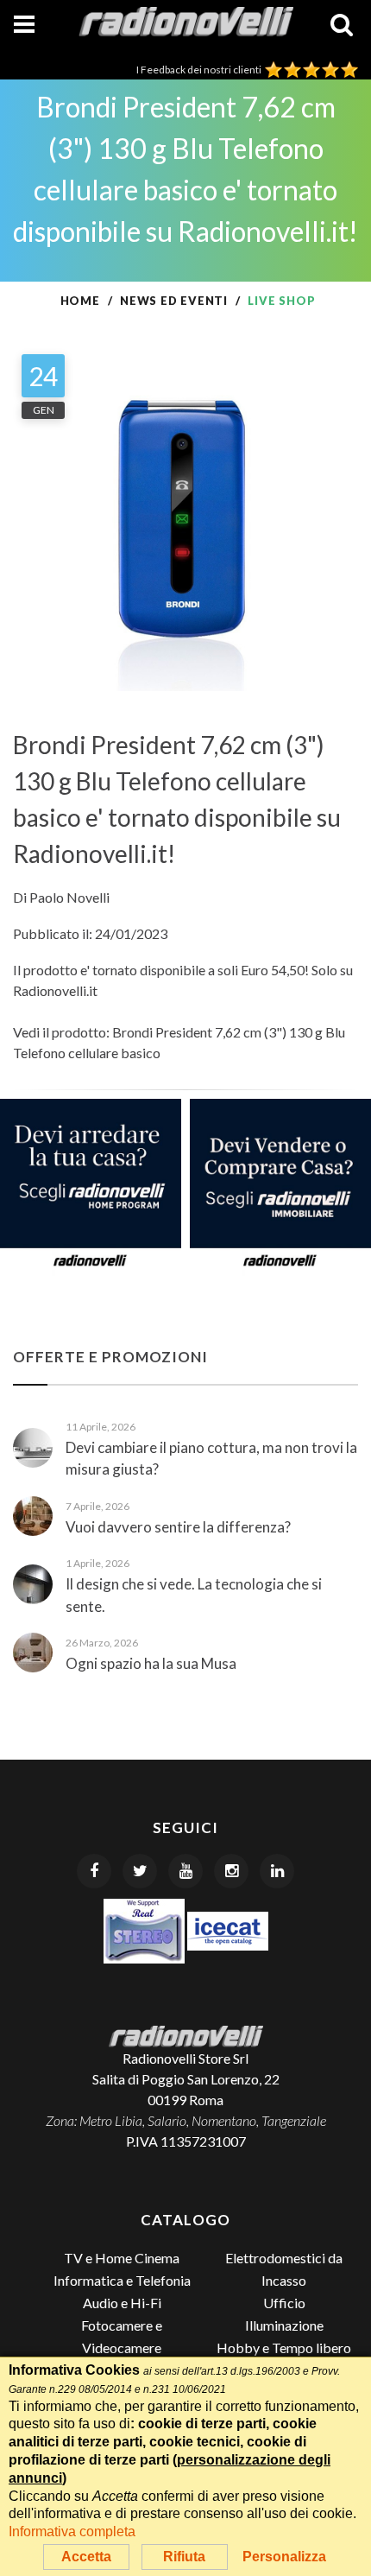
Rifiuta (184, 2557)
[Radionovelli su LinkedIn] (277, 1871)
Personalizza (284, 2557)
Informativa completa (72, 2532)
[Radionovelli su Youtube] (185, 1871)
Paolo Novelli (69, 897)
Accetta (86, 2557)
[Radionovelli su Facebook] (94, 1871)
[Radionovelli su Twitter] (140, 1871)
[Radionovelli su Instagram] (231, 1871)
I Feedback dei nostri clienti (201, 70)
